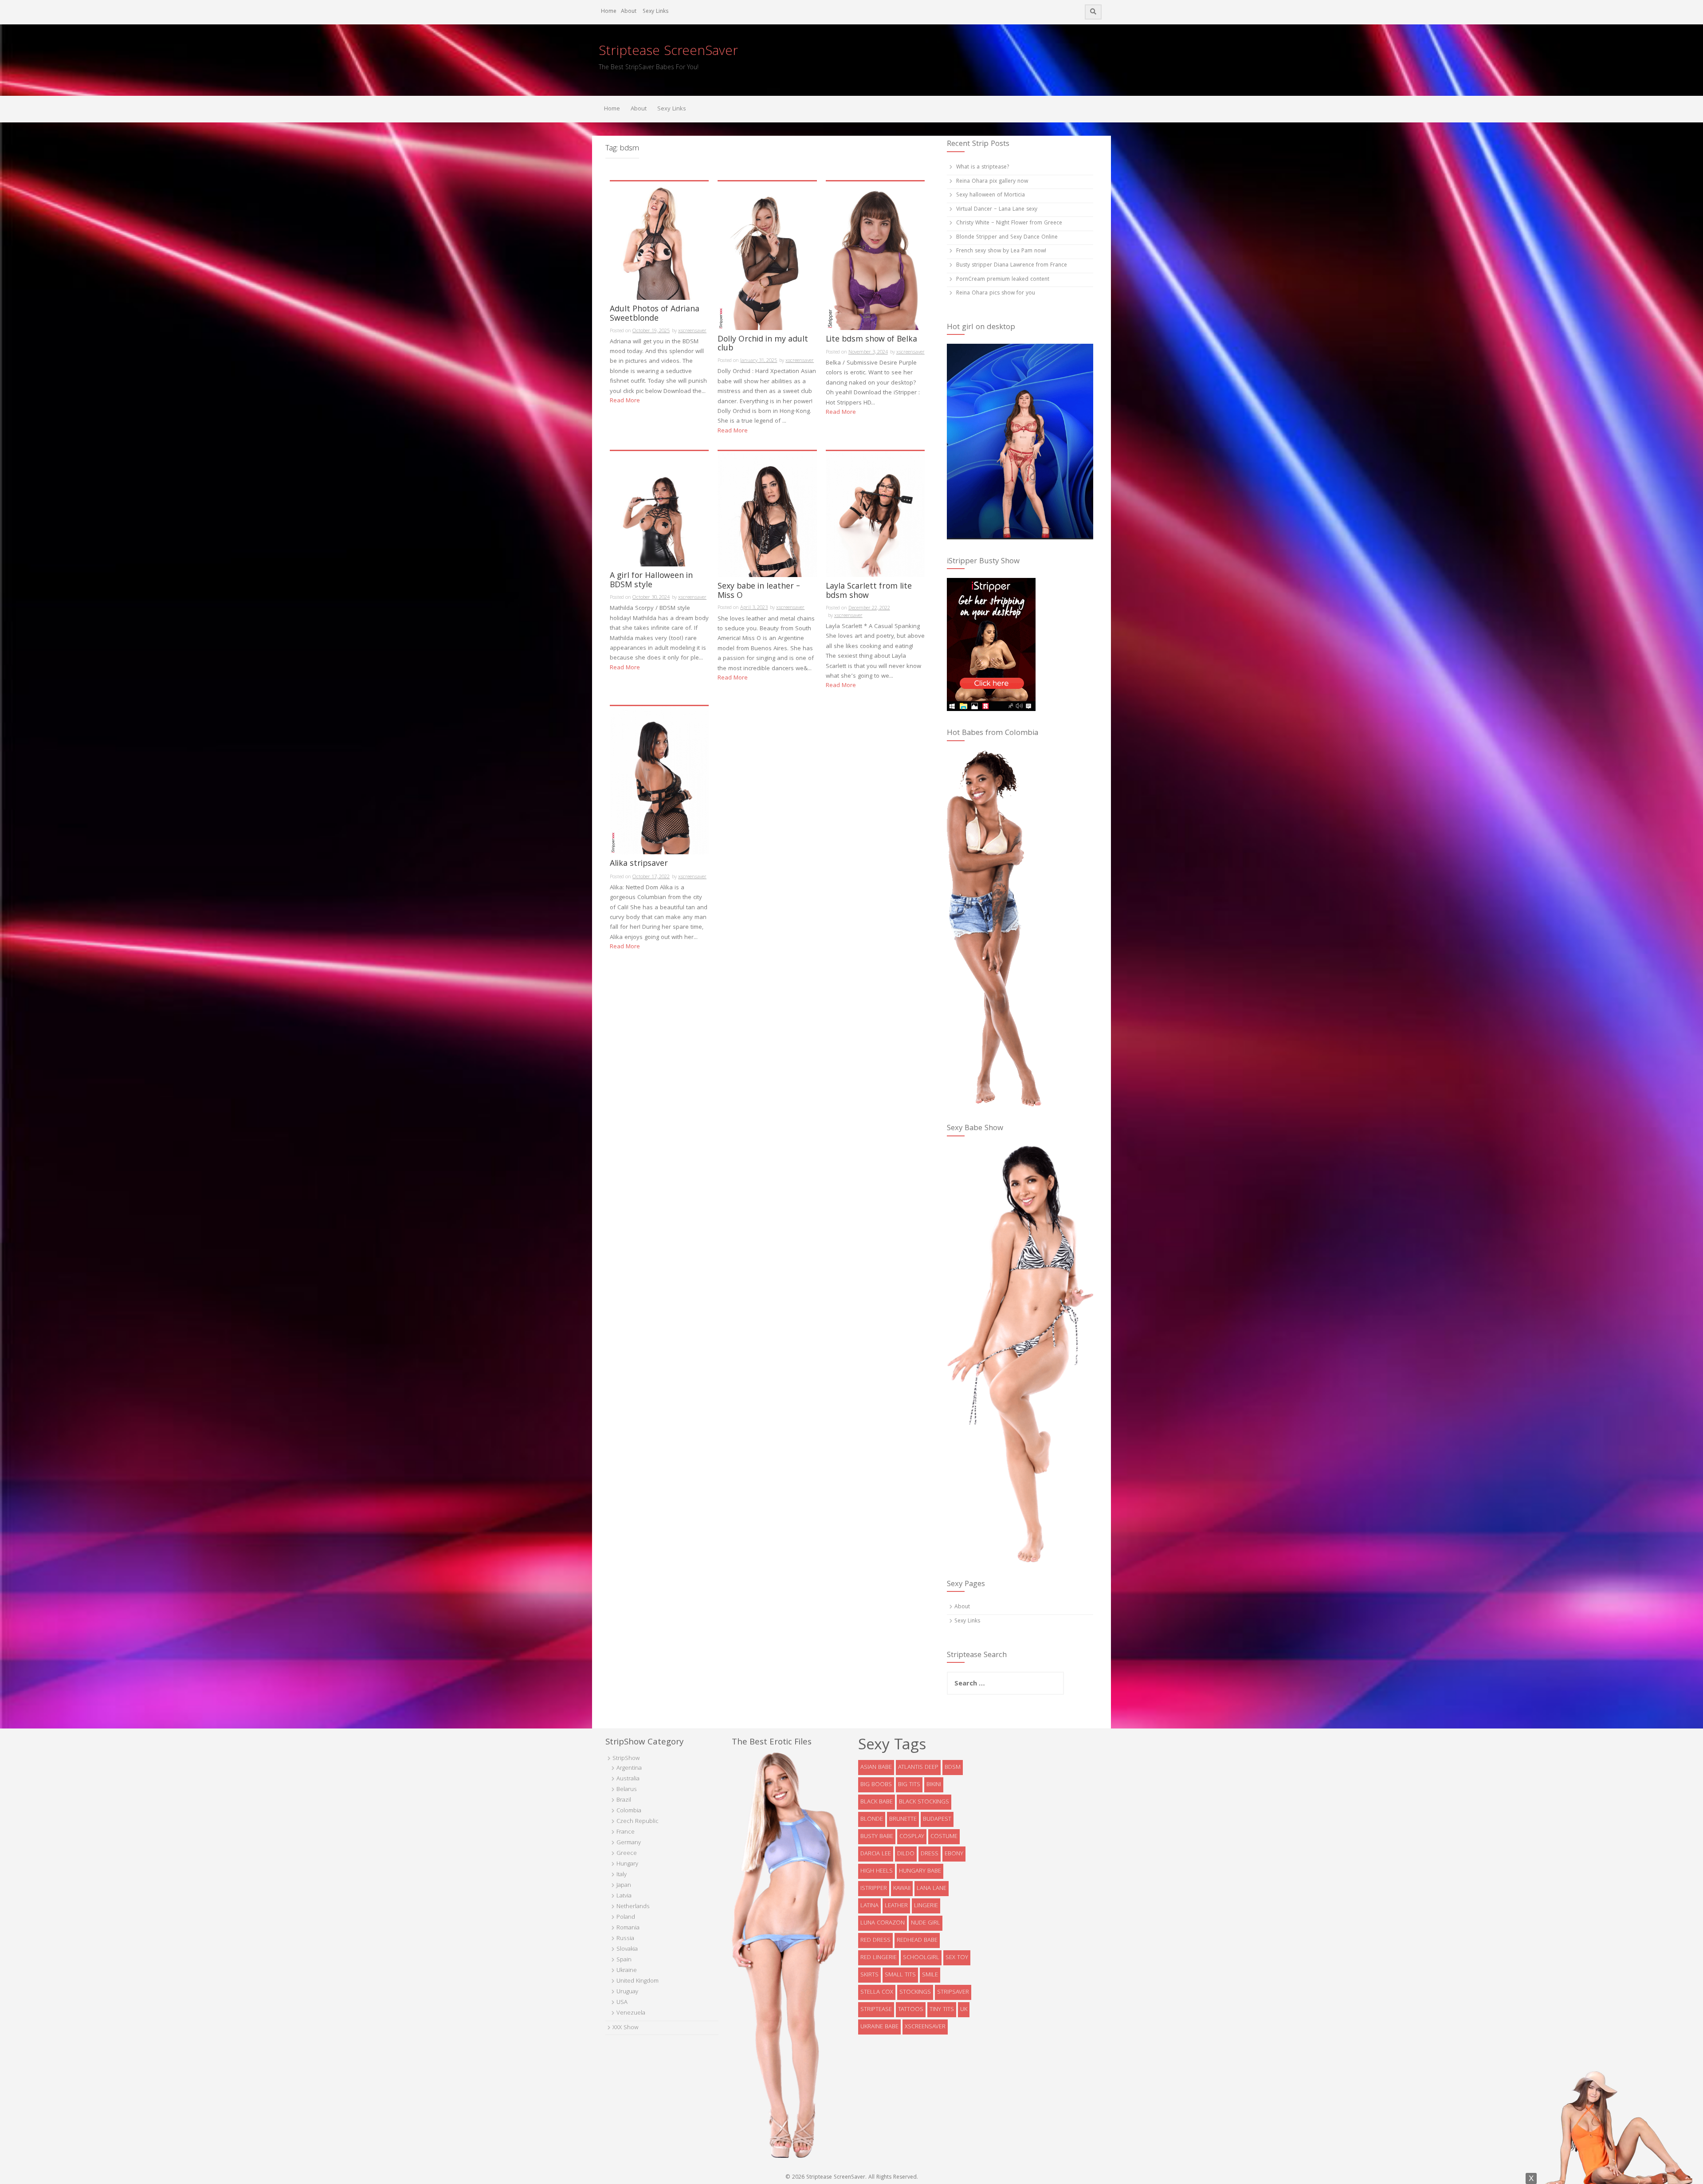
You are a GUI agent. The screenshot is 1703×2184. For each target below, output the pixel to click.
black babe (877, 1802)
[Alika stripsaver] (659, 781)
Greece (627, 1854)
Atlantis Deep (918, 1768)
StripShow (626, 1759)
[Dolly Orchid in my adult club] (767, 256)
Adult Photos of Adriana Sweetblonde (655, 315)
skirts (869, 1975)
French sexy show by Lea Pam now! (1001, 251)
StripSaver (953, 1992)
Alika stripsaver (639, 865)
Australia (628, 1779)
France (626, 1832)
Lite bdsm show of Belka (871, 341)
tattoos (911, 2010)
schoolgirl (921, 1958)
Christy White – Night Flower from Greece (1009, 223)
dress (930, 1854)
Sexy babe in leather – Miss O (759, 593)
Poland (626, 1917)
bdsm (953, 1768)
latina (869, 1906)
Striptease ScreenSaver (668, 52)
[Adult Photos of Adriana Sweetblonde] (659, 241)
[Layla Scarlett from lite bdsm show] (875, 515)
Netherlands (633, 1907)
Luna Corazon (883, 1923)
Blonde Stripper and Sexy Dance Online (1007, 238)
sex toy (957, 1958)
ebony (954, 1854)
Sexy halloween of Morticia (991, 195)
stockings (915, 1992)
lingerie (926, 1906)
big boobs (876, 1785)
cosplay (912, 1837)
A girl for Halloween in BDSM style (651, 582)
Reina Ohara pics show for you (996, 293)
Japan (624, 1885)
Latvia (624, 1896)
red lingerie (879, 1958)
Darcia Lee (876, 1854)
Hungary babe (920, 1871)
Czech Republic (638, 1822)
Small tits (900, 1975)
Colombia (629, 1811)
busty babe (877, 1837)
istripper (874, 1889)
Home (609, 12)
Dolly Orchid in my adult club (763, 346)
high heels (877, 1871)
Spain (624, 1960)
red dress (875, 1940)
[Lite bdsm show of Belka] (875, 256)
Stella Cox (877, 1992)
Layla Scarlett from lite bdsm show (869, 593)
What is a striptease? (983, 167)
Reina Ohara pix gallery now (992, 182)
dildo (906, 1854)
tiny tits (942, 2010)
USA (622, 2003)
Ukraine (627, 1971)
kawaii (902, 1889)
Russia (625, 1939)
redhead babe (917, 1940)
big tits (909, 1785)
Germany (629, 1843)
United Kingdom (638, 1981)
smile (930, 1975)
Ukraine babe (879, 2027)
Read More (625, 401)
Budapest (937, 1819)
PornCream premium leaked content (1003, 280)
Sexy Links (655, 12)
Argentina (629, 1768)
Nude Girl (926, 1923)
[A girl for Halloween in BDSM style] (659, 509)
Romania (628, 1928)
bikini (934, 1785)
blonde (872, 1819)
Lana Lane (932, 1889)
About (629, 12)
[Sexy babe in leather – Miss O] (767, 515)
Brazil (624, 1800)
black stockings (924, 1802)
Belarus (627, 1790)
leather (896, 1906)
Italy (622, 1875)
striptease (876, 2010)
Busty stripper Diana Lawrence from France (1012, 265)
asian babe (876, 1768)
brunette (903, 1819)
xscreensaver (692, 331)
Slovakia (627, 1949)
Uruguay (627, 1992)
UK (964, 2010)
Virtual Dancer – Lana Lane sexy (997, 210)
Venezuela (631, 2013)
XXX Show (625, 2028)
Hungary (627, 1864)
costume (944, 1837)
